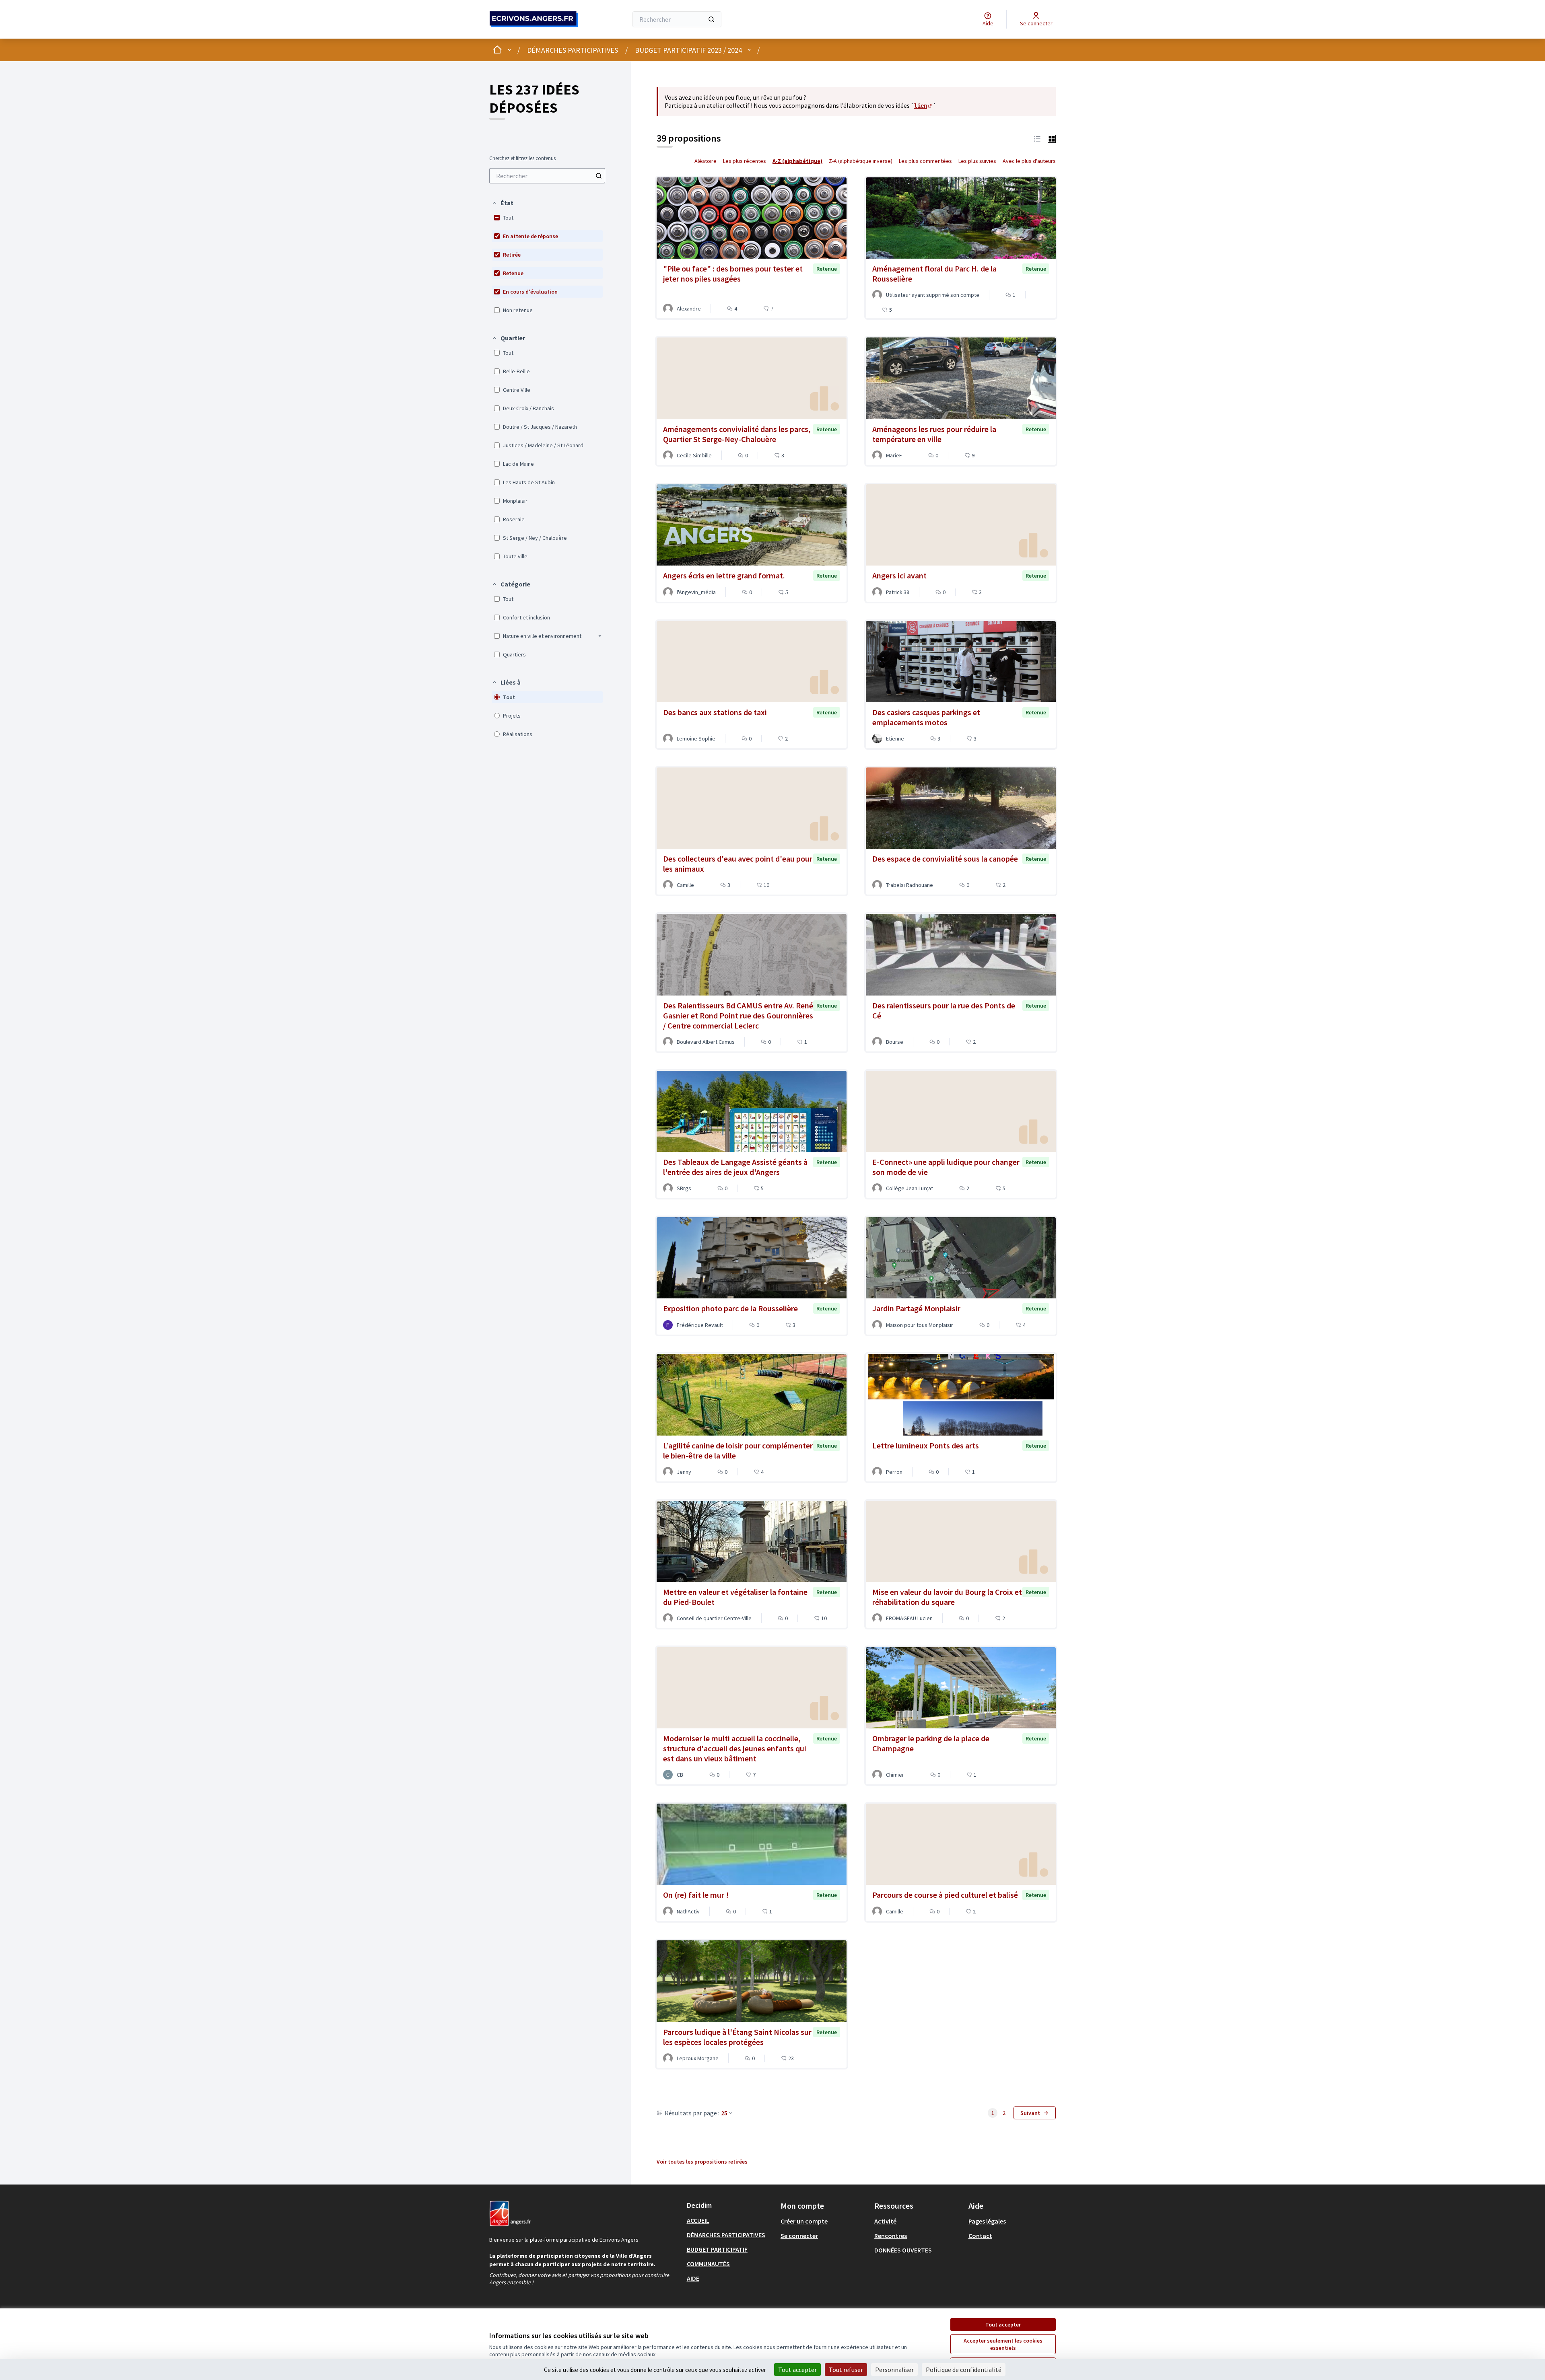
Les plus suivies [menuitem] (977, 161)
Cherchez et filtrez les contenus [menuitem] (522, 158)
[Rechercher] (711, 19)
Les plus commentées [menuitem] (925, 161)
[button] (503, 203)
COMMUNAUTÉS (708, 2264)
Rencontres (891, 2236)
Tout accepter (1003, 2324)
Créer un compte (804, 2221)
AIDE (693, 2278)
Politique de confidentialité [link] (964, 2370)
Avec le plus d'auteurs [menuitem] (1029, 161)
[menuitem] (547, 176)
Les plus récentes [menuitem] (745, 161)
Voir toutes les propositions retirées (702, 2162)
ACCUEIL (698, 2220)
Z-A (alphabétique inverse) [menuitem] (861, 161)
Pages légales (987, 2221)
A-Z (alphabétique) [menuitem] (797, 161)
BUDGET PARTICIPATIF (717, 2249)
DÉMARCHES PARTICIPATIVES (573, 50)
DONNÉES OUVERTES (903, 2250)
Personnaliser (894, 2370)
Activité (885, 2221)
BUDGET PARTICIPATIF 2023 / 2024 (688, 50)
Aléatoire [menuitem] (706, 161)
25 (724, 2113)
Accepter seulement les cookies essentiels (1003, 2344)
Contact (980, 2236)
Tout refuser (846, 2370)
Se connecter (799, 2236)
